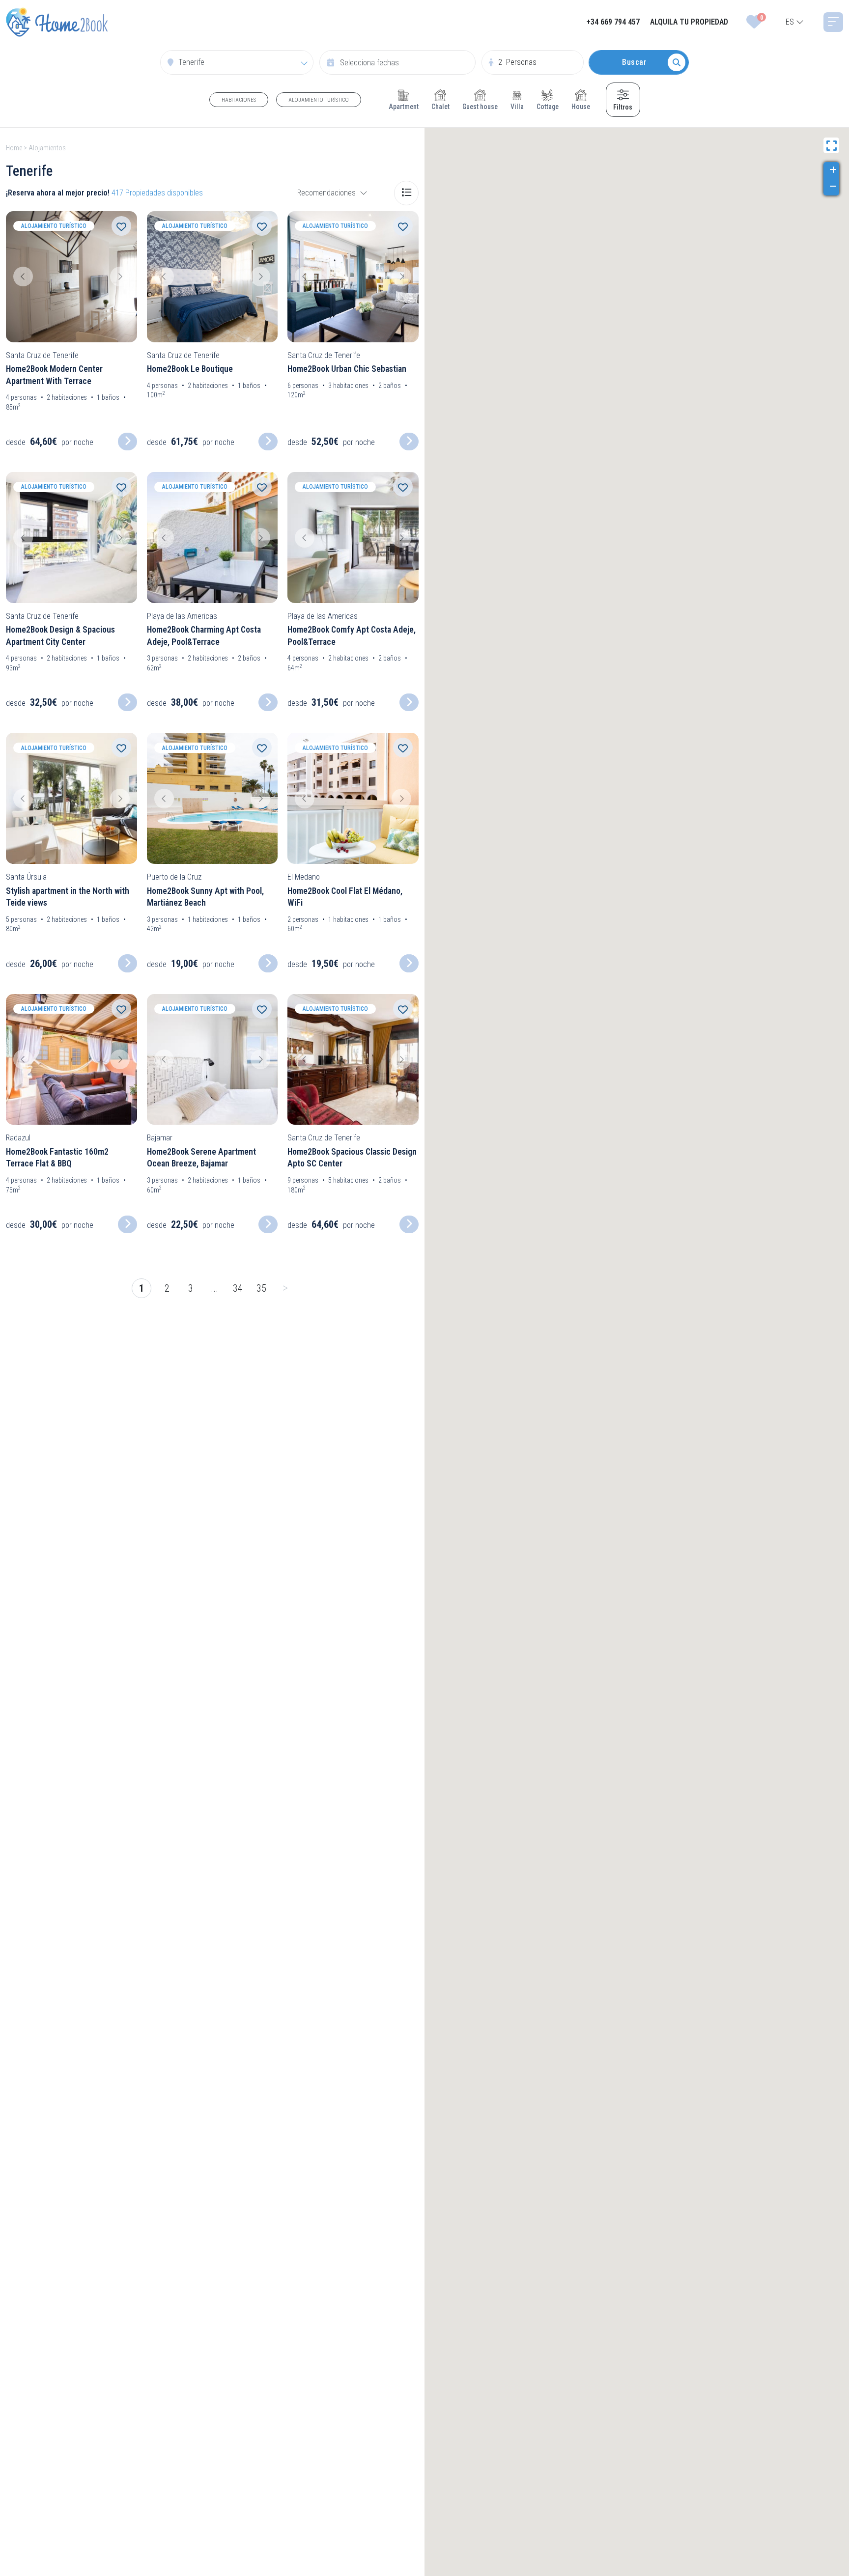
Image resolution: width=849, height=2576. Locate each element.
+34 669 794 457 (613, 22)
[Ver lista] (406, 193)
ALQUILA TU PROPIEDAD (689, 22)
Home (14, 148)
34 (238, 1288)
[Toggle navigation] (833, 22)
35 (261, 1288)
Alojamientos (47, 148)
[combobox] (795, 22)
